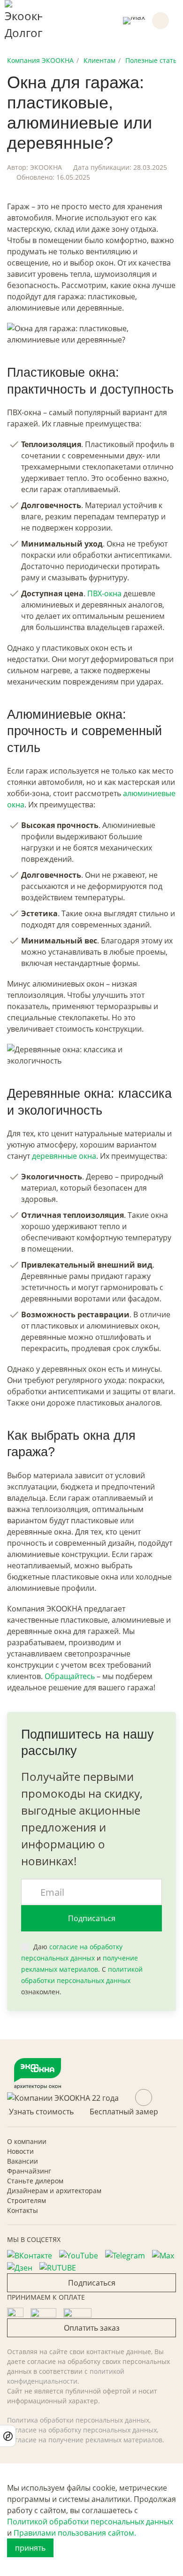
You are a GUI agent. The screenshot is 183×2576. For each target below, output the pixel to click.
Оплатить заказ (92, 2328)
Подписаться (92, 1918)
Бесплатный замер (124, 2112)
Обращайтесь (70, 1676)
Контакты (23, 2210)
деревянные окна (64, 1156)
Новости (20, 2151)
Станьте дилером (35, 2181)
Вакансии (23, 2161)
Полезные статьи (153, 60)
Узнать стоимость (41, 2112)
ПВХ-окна (104, 593)
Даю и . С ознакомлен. (82, 1969)
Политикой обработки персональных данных (90, 2522)
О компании (27, 2141)
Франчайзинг (29, 2171)
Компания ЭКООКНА (40, 60)
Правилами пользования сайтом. (75, 2533)
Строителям (27, 2200)
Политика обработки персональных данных (78, 2420)
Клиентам (99, 60)
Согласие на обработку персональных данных (82, 2430)
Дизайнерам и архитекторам (54, 2191)
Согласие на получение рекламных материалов (85, 2440)
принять (30, 2548)
